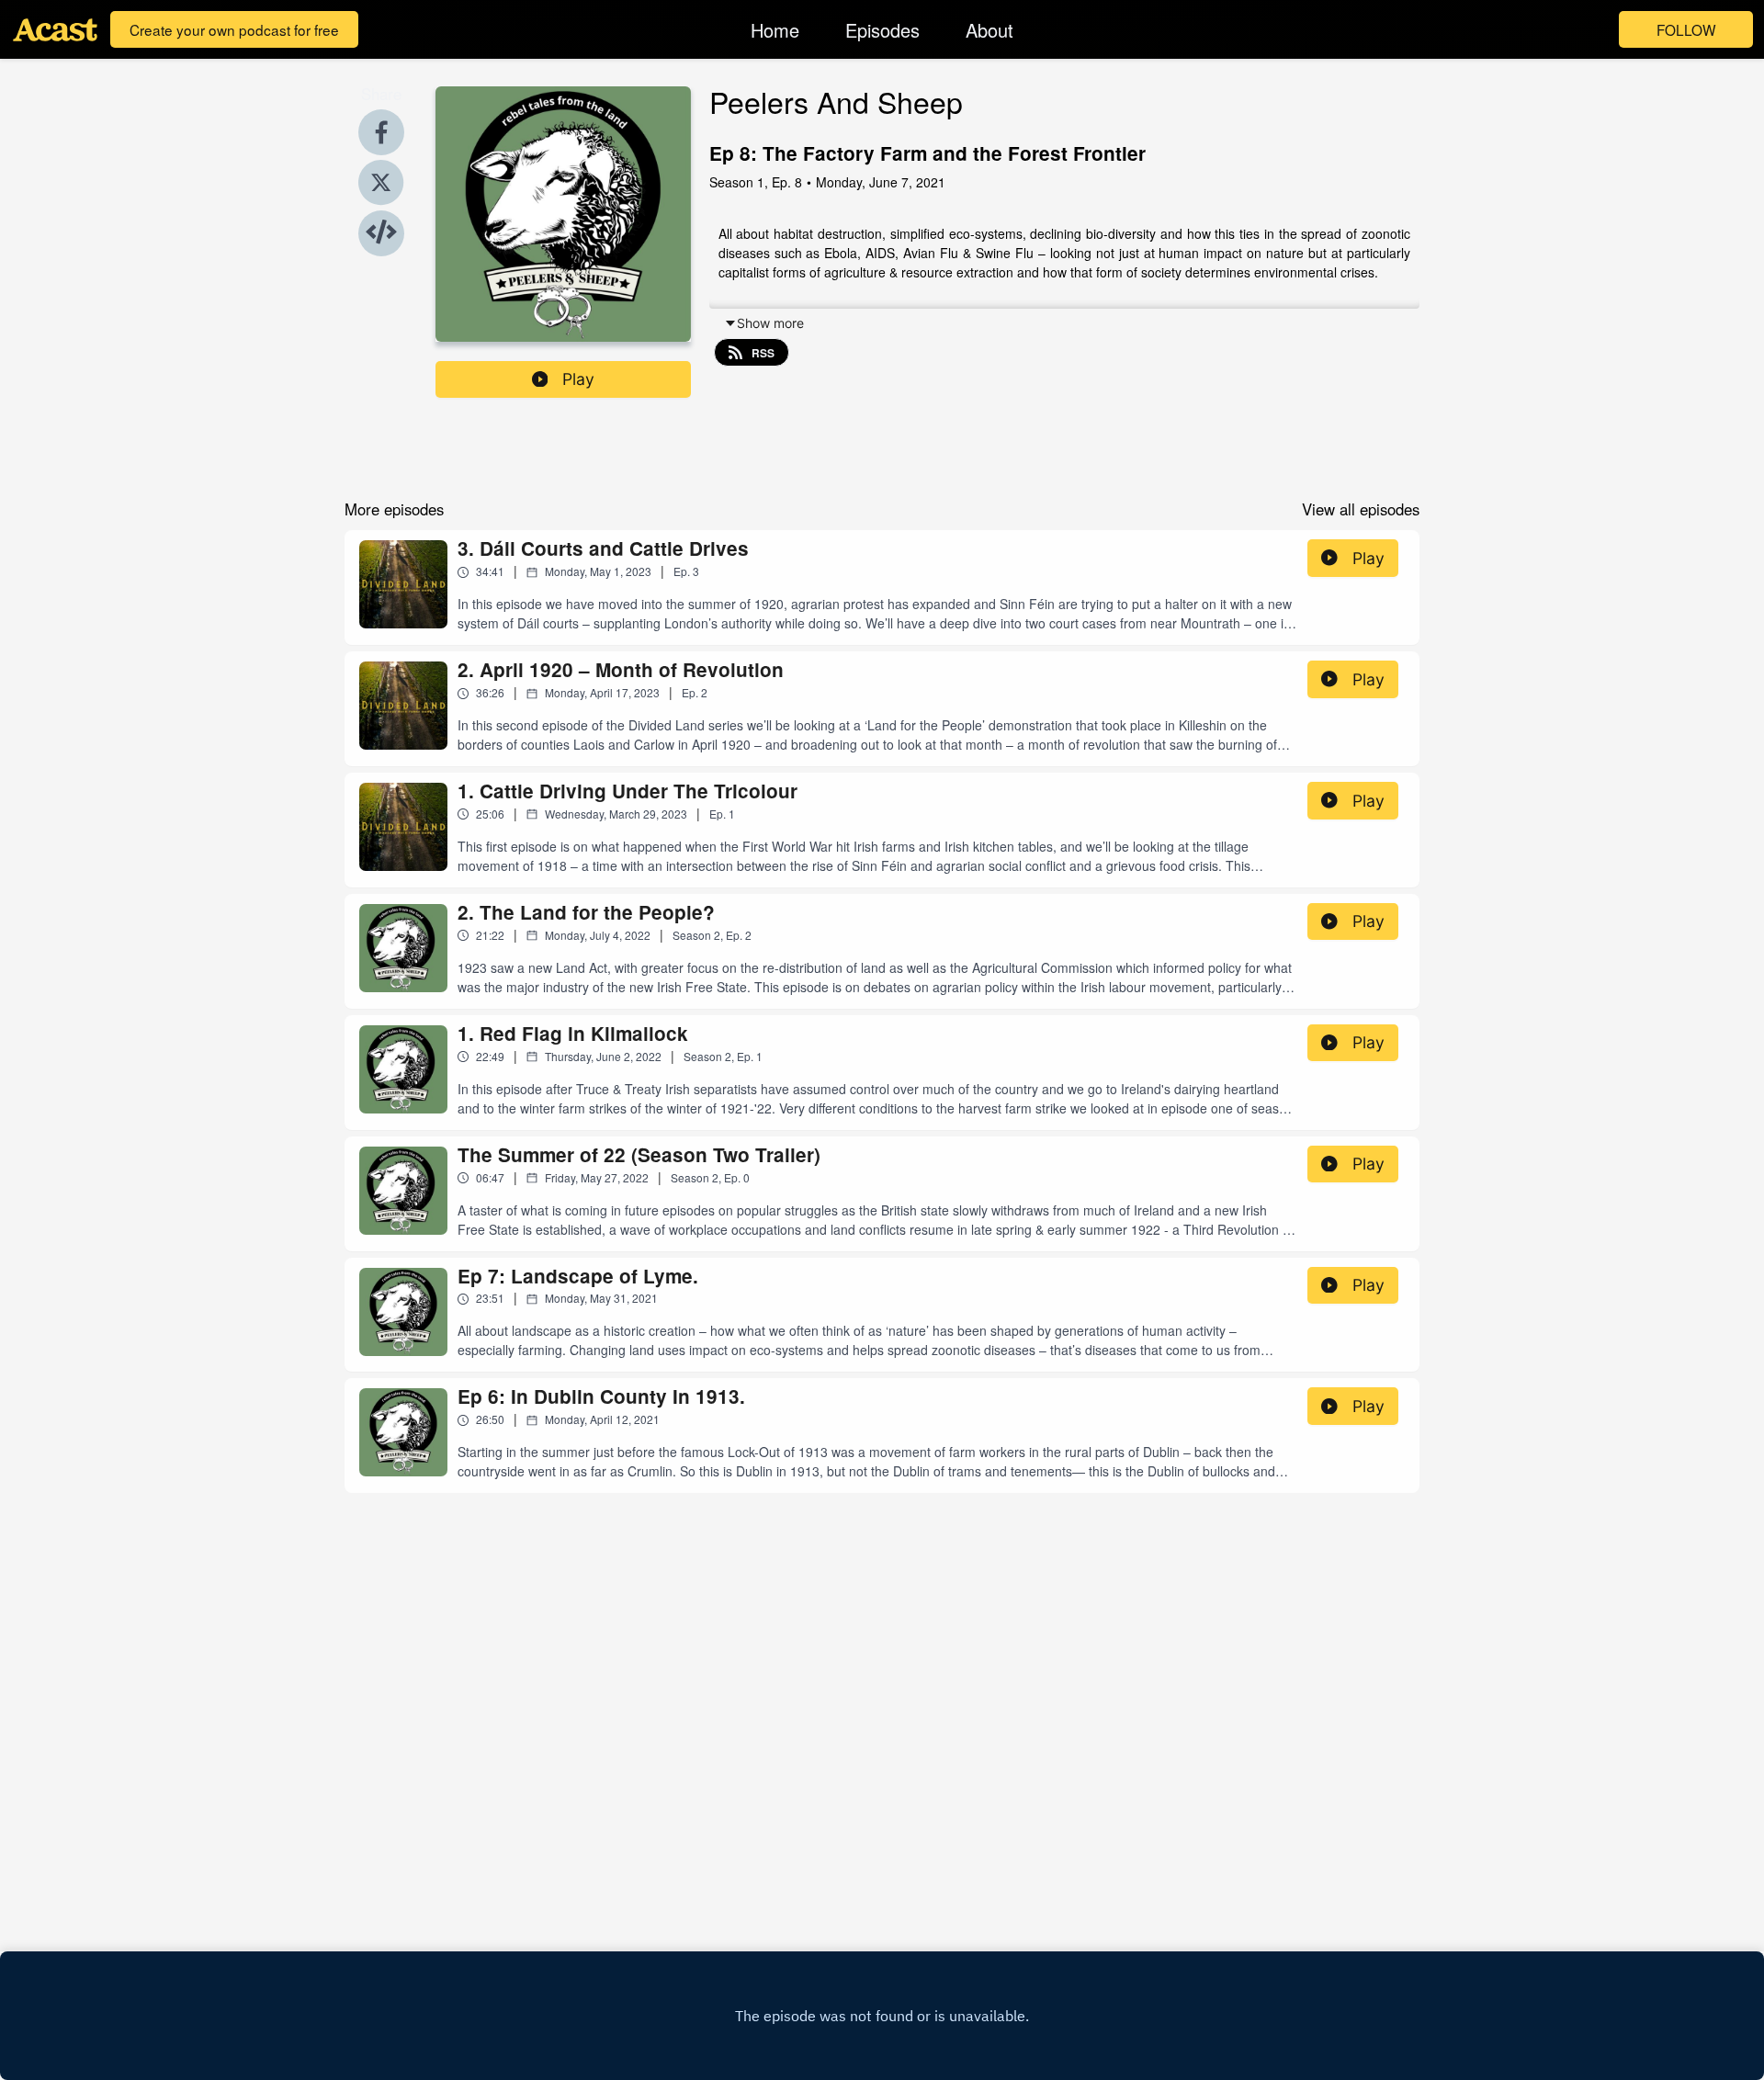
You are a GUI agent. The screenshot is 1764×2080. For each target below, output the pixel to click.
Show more (770, 323)
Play (578, 379)
